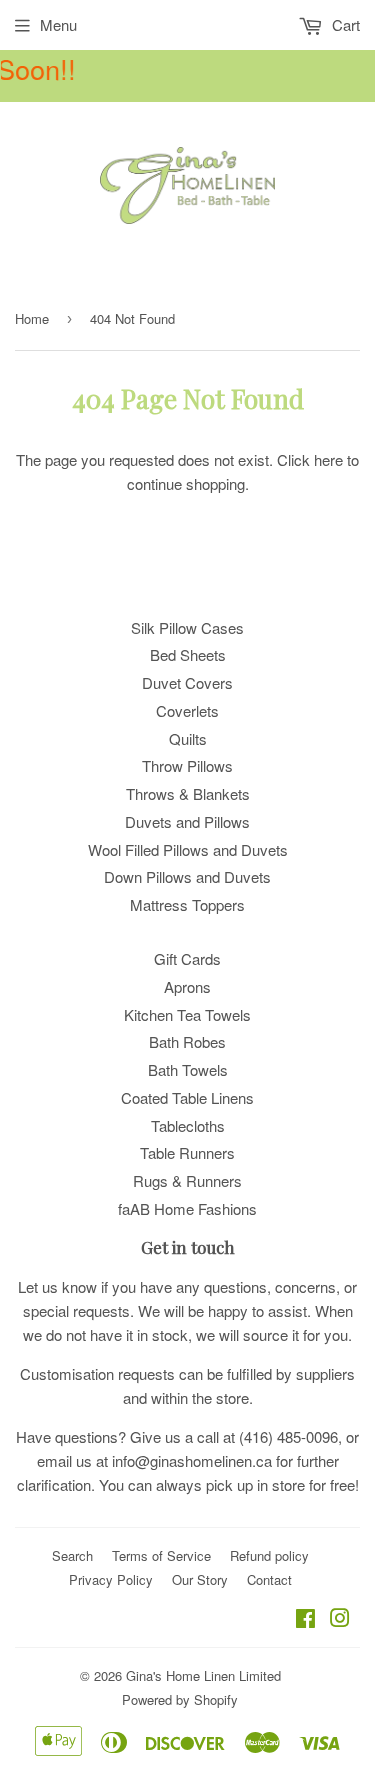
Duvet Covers (187, 682)
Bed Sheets (188, 654)
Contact (269, 1579)
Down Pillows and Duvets (187, 876)
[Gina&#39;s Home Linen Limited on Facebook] (305, 1619)
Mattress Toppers (187, 904)
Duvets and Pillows (187, 821)
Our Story (200, 1579)
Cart (344, 24)
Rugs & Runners (187, 1180)
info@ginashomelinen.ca (192, 1460)
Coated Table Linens (187, 1097)
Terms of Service (161, 1555)
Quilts (188, 738)
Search (72, 1555)
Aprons (187, 986)
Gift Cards (187, 958)
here (328, 459)
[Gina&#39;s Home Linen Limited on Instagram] (340, 1619)
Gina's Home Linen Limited (203, 1675)
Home (32, 318)
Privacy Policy (111, 1579)
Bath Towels (188, 1069)
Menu (58, 24)
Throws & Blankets (188, 793)
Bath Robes (187, 1041)
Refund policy (269, 1555)
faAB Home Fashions (187, 1208)
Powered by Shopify (180, 1699)
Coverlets (187, 710)
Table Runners (187, 1152)
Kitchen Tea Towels (187, 1014)
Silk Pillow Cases (187, 627)
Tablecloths (188, 1125)
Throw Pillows (187, 765)
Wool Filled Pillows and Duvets (188, 849)
